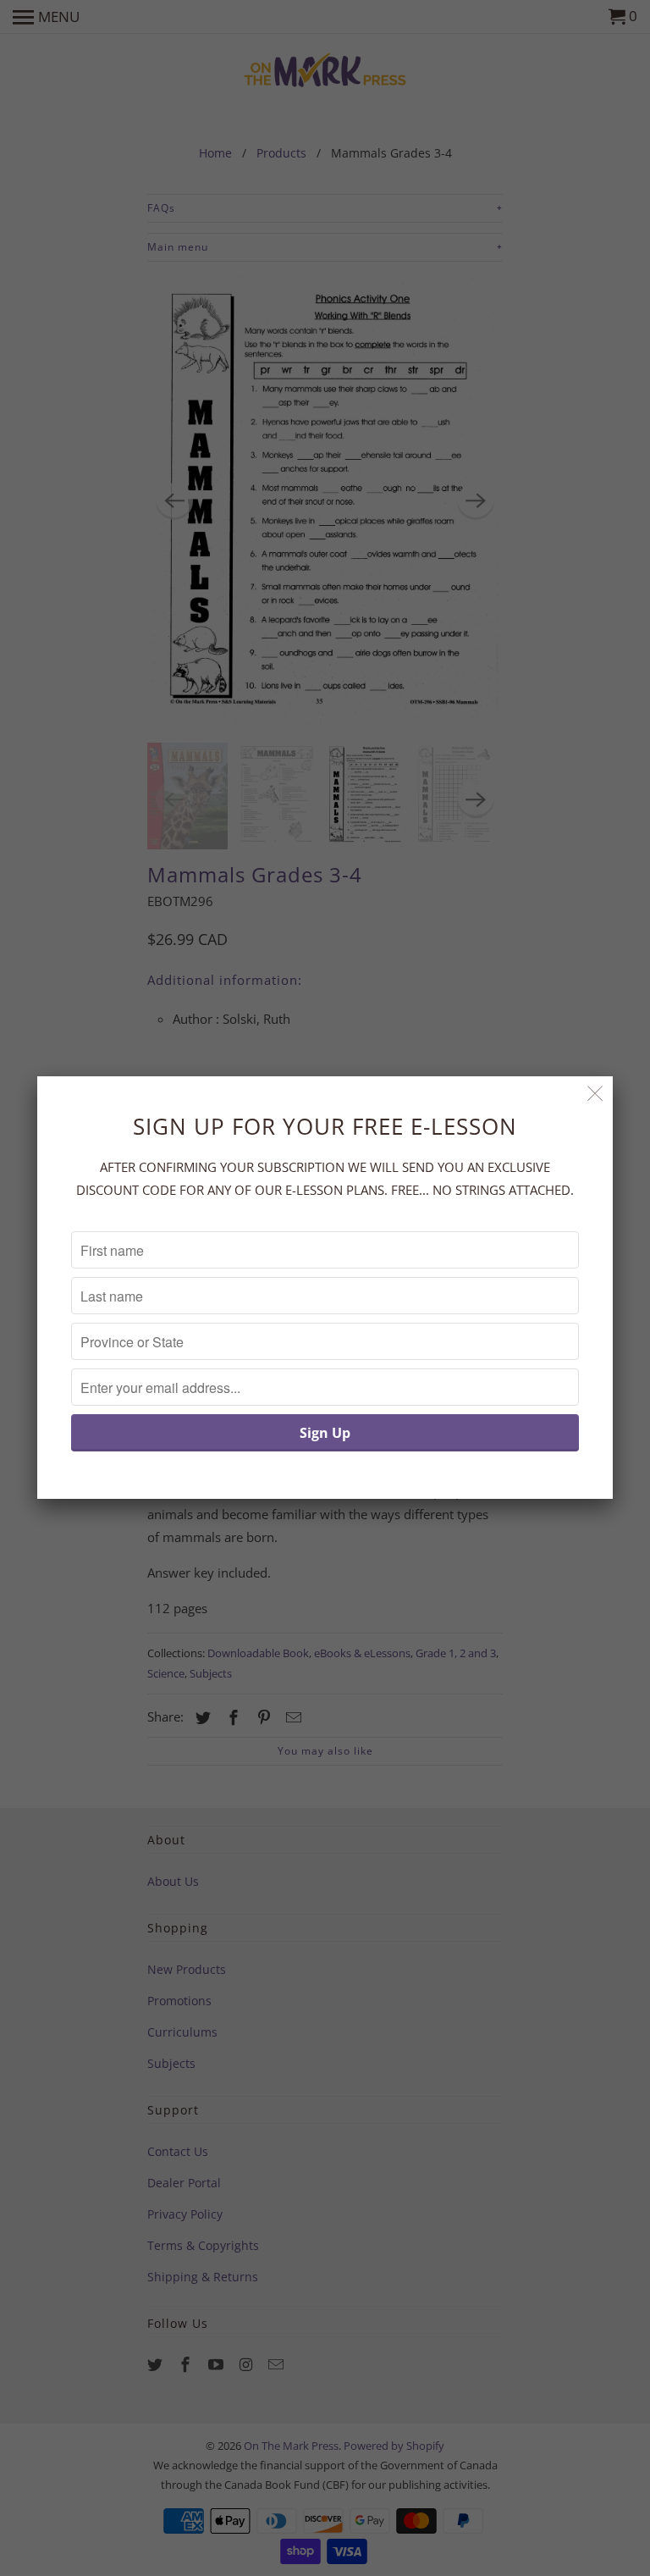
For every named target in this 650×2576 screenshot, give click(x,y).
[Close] (595, 1094)
